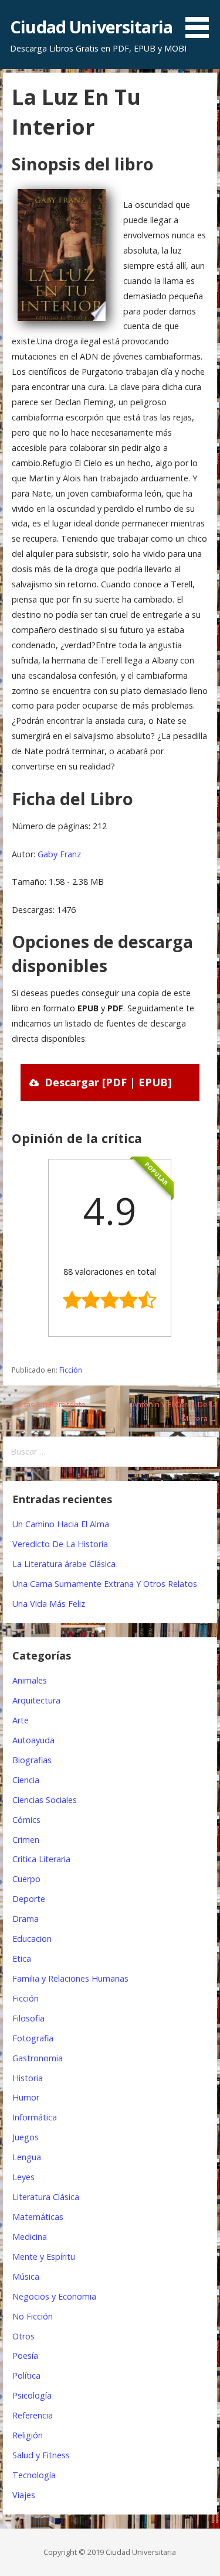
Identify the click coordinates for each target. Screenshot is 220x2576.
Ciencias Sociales (45, 1800)
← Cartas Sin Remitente (44, 1404)
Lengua (27, 2157)
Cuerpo (26, 1879)
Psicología (32, 2395)
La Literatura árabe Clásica (64, 1564)
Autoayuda (33, 1740)
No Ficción (33, 2316)
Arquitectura (36, 1700)
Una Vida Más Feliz (49, 1604)
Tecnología (34, 2475)
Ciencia (26, 1780)
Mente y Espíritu (44, 2257)
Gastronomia (38, 2058)
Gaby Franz (59, 854)
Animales (30, 1680)
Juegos (26, 2137)
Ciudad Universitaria (91, 27)
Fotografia (33, 2038)
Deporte (29, 1899)
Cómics (26, 1820)
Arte (21, 1720)
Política (26, 2375)
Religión (28, 2435)
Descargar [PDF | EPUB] (108, 1082)
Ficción (71, 1370)
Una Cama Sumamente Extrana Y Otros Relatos (105, 1584)
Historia (28, 2078)
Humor (26, 2097)
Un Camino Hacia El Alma (61, 1524)
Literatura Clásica (46, 2197)
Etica (22, 1958)
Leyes (23, 2177)
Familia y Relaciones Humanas (70, 1978)
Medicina (30, 2237)
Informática (35, 2117)
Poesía (25, 2356)
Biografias (32, 1760)
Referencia (33, 2415)
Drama (26, 1919)
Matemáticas (38, 2217)
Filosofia (28, 2018)
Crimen (26, 1840)
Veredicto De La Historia (60, 1544)
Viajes (24, 2495)
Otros (23, 2336)
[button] (201, 21)
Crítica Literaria (41, 1859)
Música (26, 2276)
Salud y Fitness (41, 2455)
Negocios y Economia (54, 2296)
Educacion (32, 1939)
